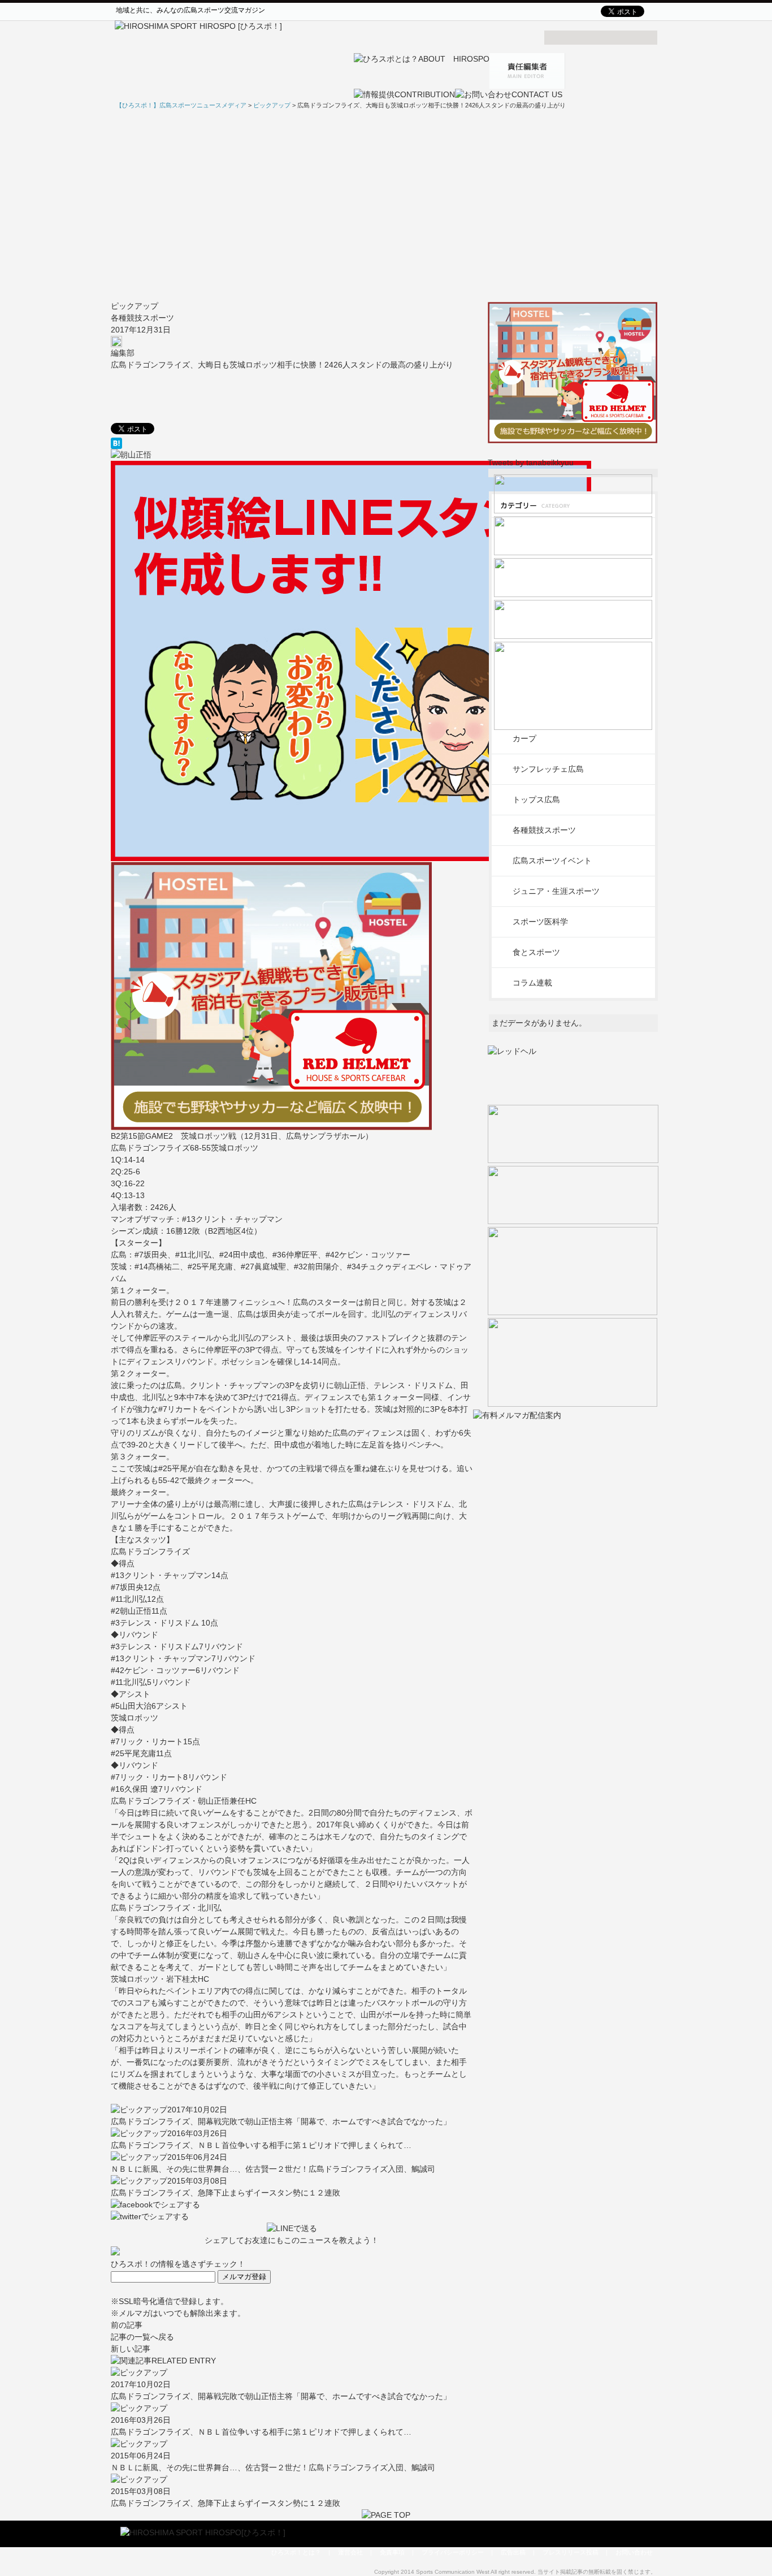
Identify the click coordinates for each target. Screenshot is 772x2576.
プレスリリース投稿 (571, 2552)
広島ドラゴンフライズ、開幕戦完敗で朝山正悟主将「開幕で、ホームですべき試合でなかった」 (281, 2121)
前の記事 (127, 2325)
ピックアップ (135, 306)
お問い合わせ (634, 2552)
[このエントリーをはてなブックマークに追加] (292, 443)
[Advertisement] (386, 205)
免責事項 (392, 2552)
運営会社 (350, 2552)
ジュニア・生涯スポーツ (556, 891)
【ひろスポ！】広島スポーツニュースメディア (181, 105)
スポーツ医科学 (540, 922)
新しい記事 (131, 2349)
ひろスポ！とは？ (296, 2552)
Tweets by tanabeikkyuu (531, 463)
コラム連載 (532, 983)
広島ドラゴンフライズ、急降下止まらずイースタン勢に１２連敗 (225, 2193)
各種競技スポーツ (142, 318)
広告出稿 (513, 2552)
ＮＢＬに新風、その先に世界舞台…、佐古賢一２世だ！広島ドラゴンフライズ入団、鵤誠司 (273, 2169)
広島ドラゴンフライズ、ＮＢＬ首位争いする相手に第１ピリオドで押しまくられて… (261, 2145)
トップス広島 (536, 799)
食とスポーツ (536, 952)
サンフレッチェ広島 (548, 769)
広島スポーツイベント (552, 861)
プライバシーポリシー (453, 2552)
